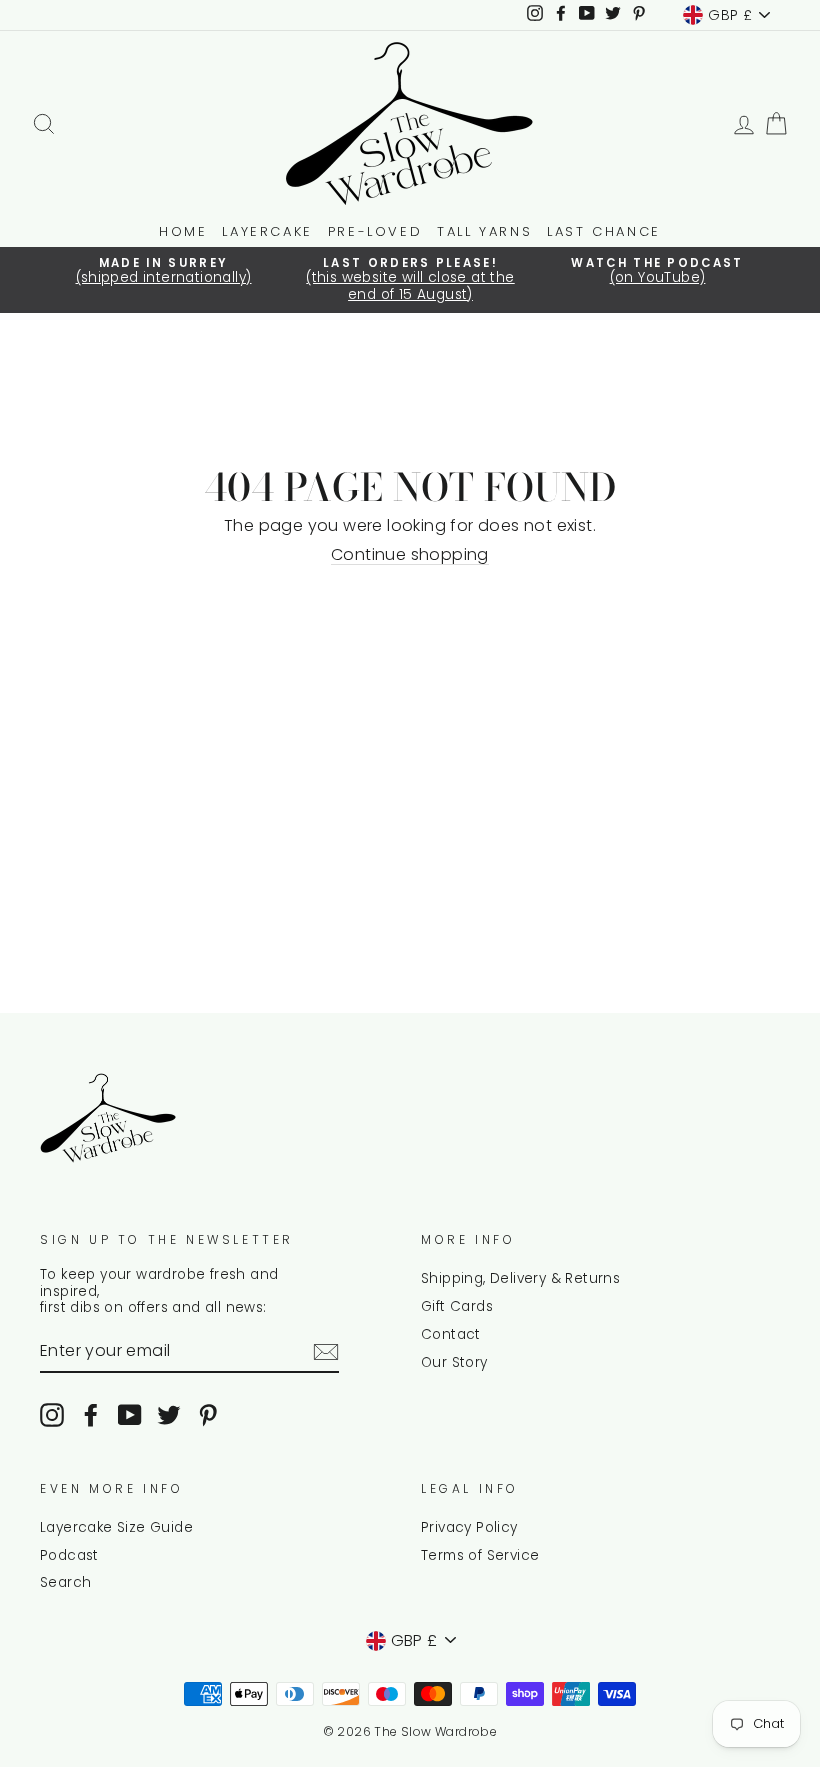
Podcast (69, 1555)
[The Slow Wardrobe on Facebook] (91, 1415)
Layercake (267, 231)
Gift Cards (457, 1306)
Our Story (454, 1362)
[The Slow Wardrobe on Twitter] (169, 1415)
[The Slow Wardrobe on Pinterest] (208, 1415)
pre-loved (375, 231)
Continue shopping (410, 555)
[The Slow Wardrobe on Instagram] (52, 1415)
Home (183, 231)
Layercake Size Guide (116, 1527)
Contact (451, 1334)
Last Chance (604, 231)
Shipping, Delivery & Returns (520, 1278)
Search (65, 1582)
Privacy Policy (469, 1527)
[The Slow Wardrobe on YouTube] (130, 1415)
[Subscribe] (326, 1352)
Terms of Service (480, 1555)
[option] (163, 272)
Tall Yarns (484, 231)
